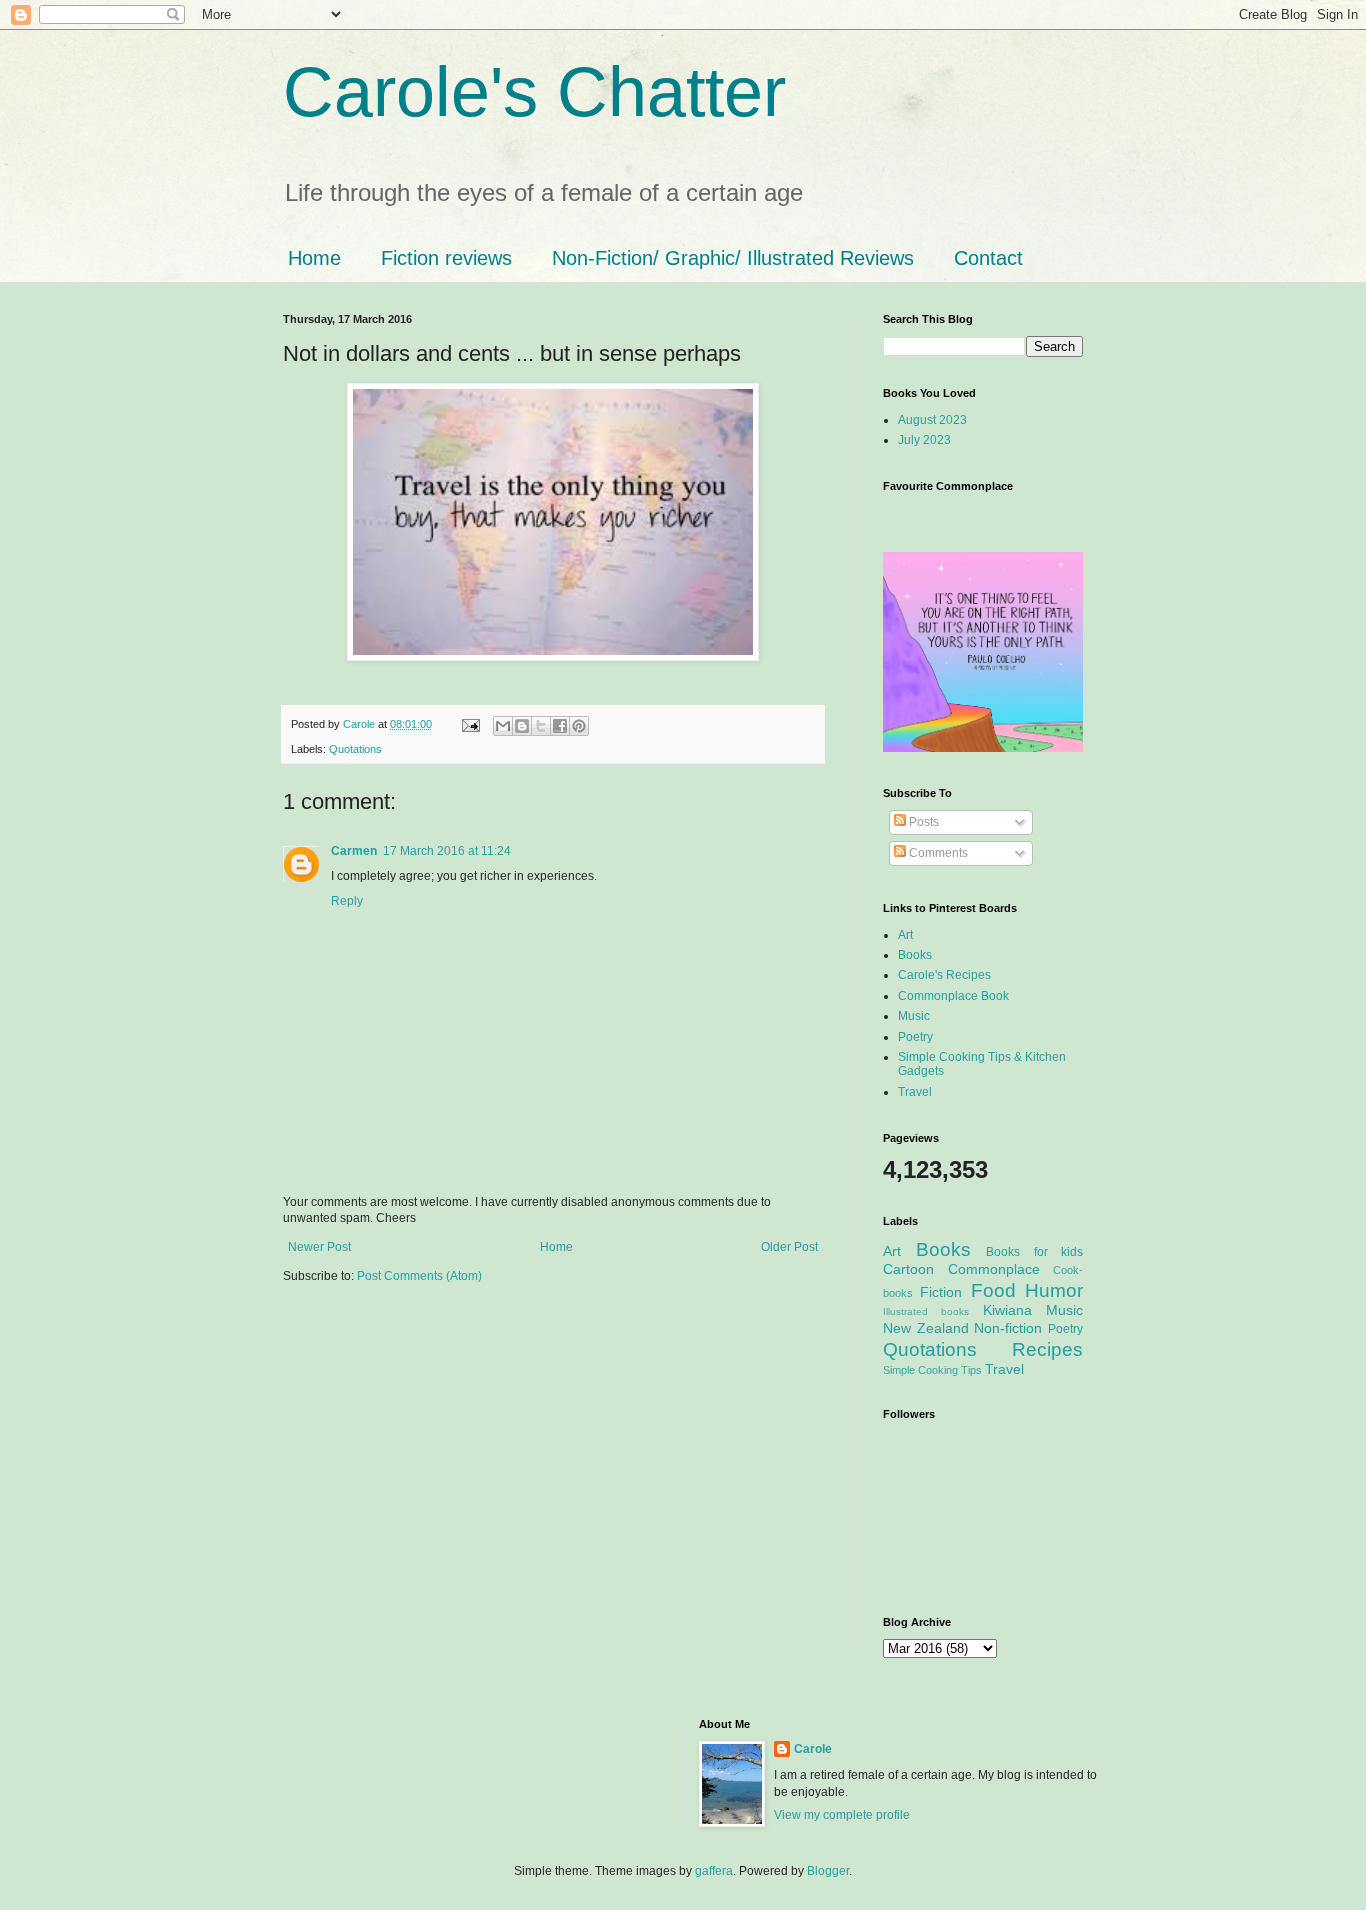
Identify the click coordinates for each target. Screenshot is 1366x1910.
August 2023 (932, 420)
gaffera (714, 1871)
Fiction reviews (446, 258)
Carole (360, 724)
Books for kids (1034, 1252)
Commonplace (994, 1269)
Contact (988, 258)
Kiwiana (1007, 1310)
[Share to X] (541, 726)
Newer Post (319, 1247)
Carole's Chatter (534, 92)
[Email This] (503, 726)
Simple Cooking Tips (932, 1370)
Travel (915, 1092)
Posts (922, 822)
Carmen (354, 851)
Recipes (1047, 1349)
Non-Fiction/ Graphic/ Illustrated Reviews (733, 258)
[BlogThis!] (522, 726)
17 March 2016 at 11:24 (447, 851)
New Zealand (926, 1328)
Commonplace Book (953, 996)
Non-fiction (1008, 1328)
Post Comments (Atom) (419, 1276)
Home (314, 258)
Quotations (355, 749)
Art (905, 935)
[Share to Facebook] (560, 726)
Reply (347, 901)
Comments (937, 853)
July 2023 (924, 440)
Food (993, 1290)
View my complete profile (842, 1815)
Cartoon (908, 1269)
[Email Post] (470, 724)
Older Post (789, 1247)
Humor (1054, 1290)
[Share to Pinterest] (579, 726)
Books (915, 955)
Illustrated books (926, 1311)
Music (914, 1016)
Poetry (915, 1037)
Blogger (828, 1871)
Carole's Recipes (944, 975)
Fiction (941, 1292)
